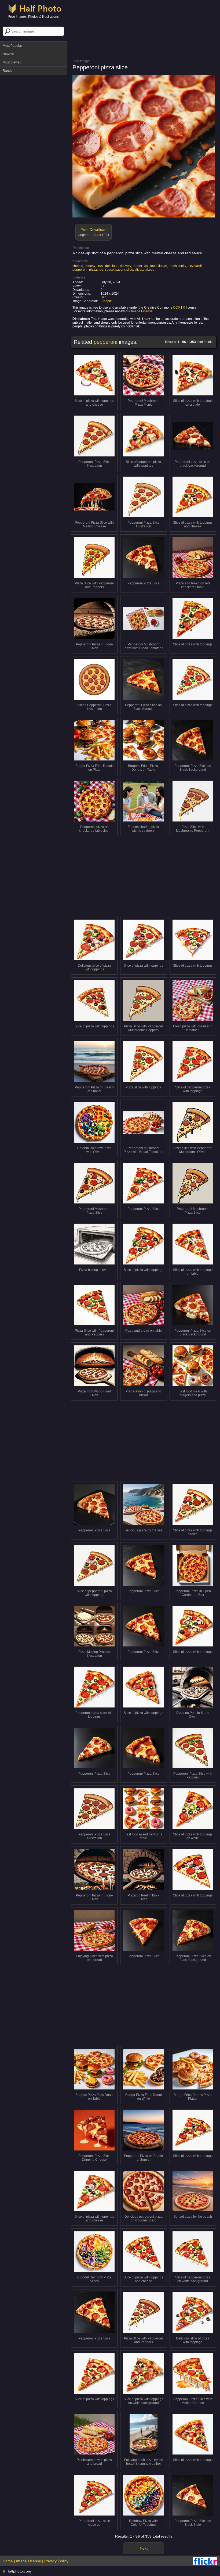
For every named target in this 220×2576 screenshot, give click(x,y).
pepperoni (80, 270)
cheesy (90, 266)
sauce (109, 270)
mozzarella (196, 266)
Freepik (106, 301)
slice (130, 270)
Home (8, 2561)
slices (139, 270)
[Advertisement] (34, 105)
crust (100, 266)
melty (182, 266)
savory (120, 270)
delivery (126, 266)
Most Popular (12, 46)
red (101, 270)
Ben (104, 297)
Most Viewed (12, 62)
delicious (112, 266)
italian (163, 266)
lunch (173, 266)
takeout (150, 270)
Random (9, 71)
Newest (8, 54)
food (153, 266)
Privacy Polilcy (56, 2561)
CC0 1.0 (179, 308)
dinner (137, 266)
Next (144, 2548)
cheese (78, 266)
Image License (142, 311)
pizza (93, 270)
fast (146, 266)
